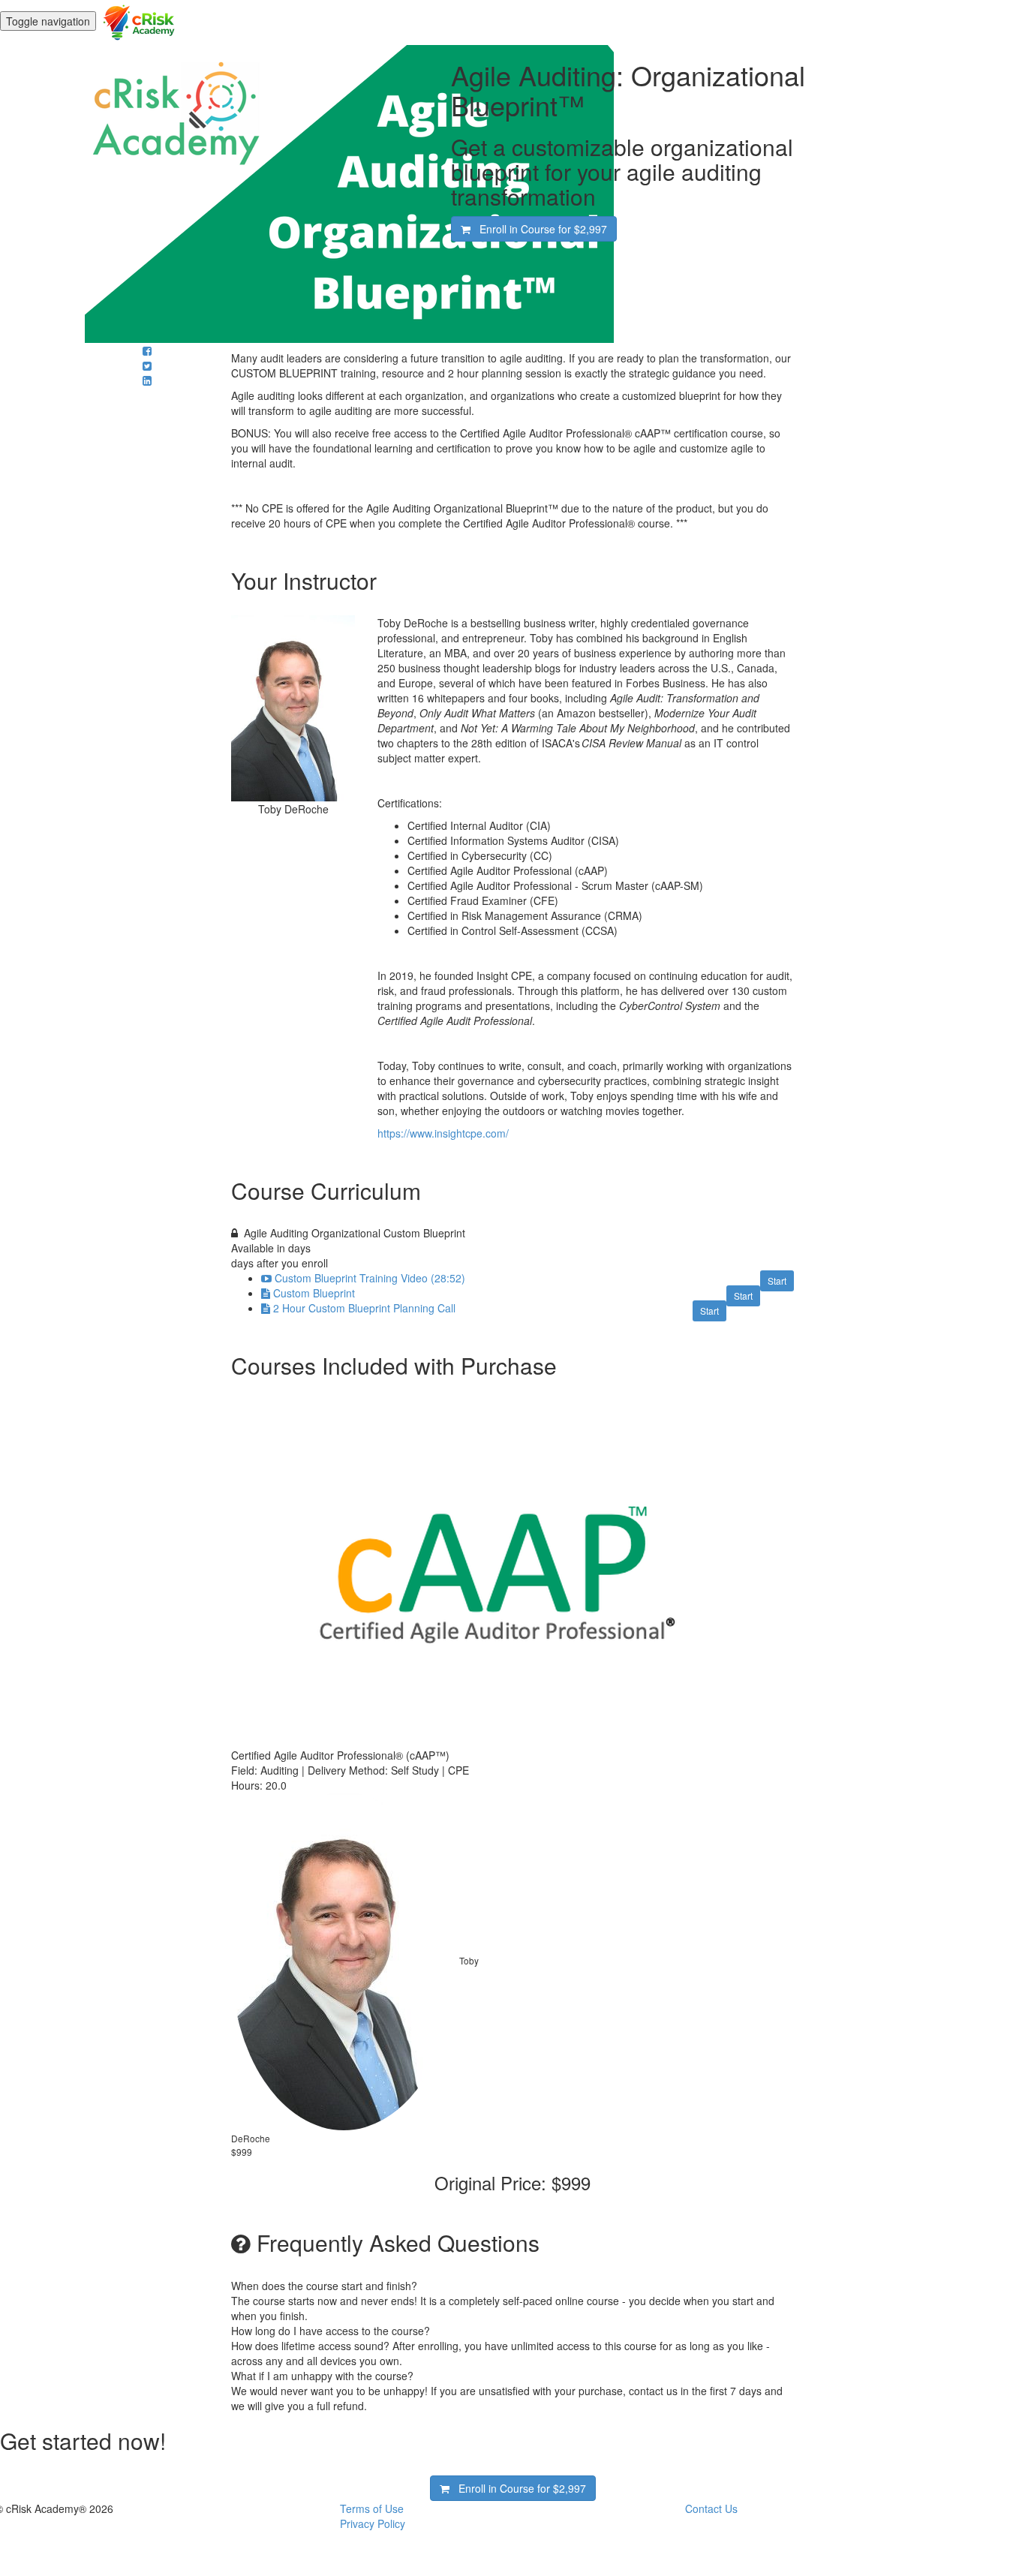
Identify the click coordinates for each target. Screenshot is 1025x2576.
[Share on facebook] (147, 350)
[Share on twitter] (147, 365)
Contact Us (711, 2508)
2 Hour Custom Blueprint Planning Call (364, 1308)
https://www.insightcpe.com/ (443, 1133)
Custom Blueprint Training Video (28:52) (370, 1278)
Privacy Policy (373, 2523)
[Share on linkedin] (147, 380)
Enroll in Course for (539, 229)
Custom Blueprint (314, 1293)
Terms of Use (372, 2508)
